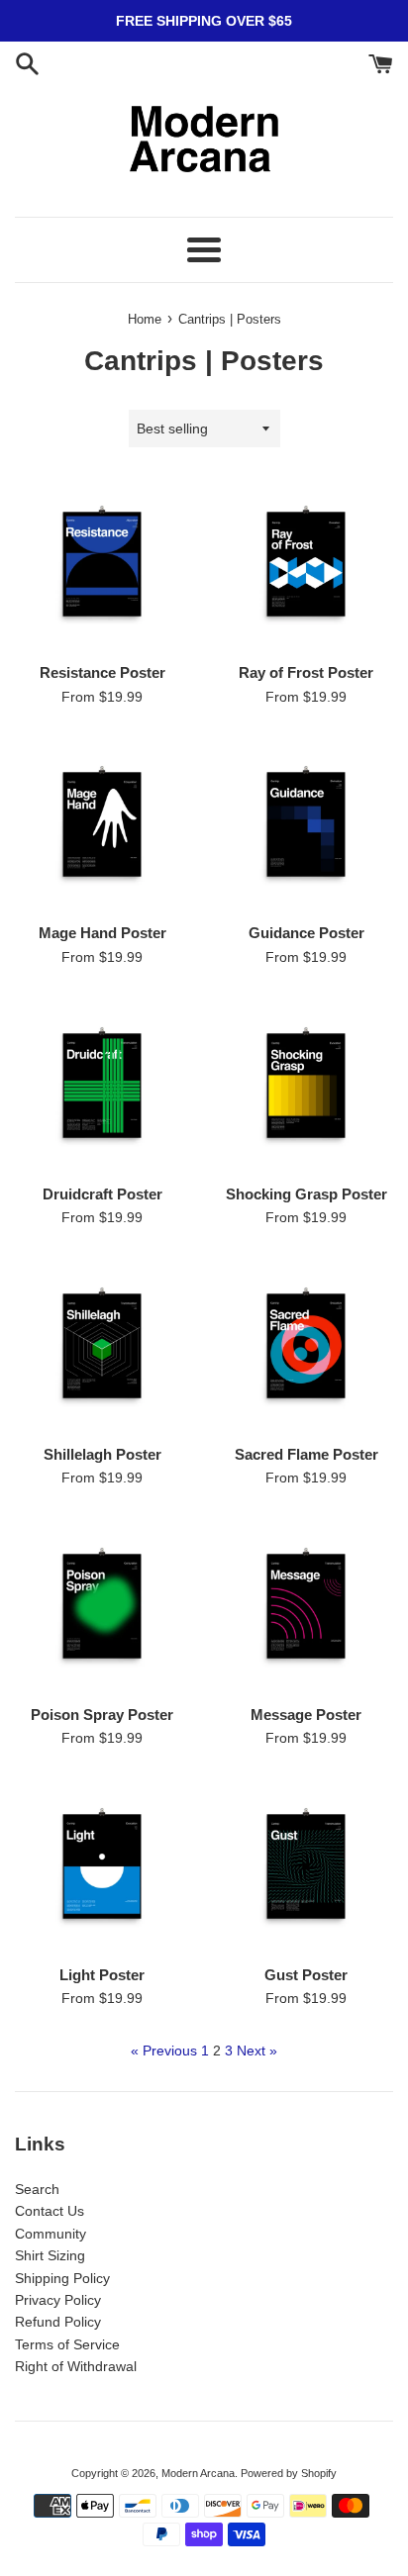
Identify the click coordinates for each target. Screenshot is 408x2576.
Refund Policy (58, 2322)
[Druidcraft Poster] (102, 1086)
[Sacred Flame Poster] (306, 1346)
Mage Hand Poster (102, 933)
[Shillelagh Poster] (102, 1346)
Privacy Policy (58, 2300)
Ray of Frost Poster (306, 672)
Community (51, 2234)
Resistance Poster (102, 672)
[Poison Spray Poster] (102, 1606)
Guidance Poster (306, 933)
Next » (257, 2051)
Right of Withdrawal (76, 2366)
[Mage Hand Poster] (102, 824)
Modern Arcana (198, 2473)
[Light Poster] (102, 1866)
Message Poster (306, 1715)
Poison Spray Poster (102, 1715)
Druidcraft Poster (102, 1194)
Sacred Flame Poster (306, 1454)
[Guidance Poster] (306, 824)
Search (37, 2189)
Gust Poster (306, 1975)
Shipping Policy (62, 2278)
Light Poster (102, 1975)
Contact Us (50, 2211)
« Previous (164, 2051)
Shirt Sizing (50, 2255)
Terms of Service (67, 2344)
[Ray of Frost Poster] (306, 564)
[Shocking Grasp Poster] (306, 1086)
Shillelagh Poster (102, 1454)
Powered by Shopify (289, 2473)
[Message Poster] (306, 1606)
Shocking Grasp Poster (306, 1194)
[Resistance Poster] (102, 564)
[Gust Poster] (306, 1866)
